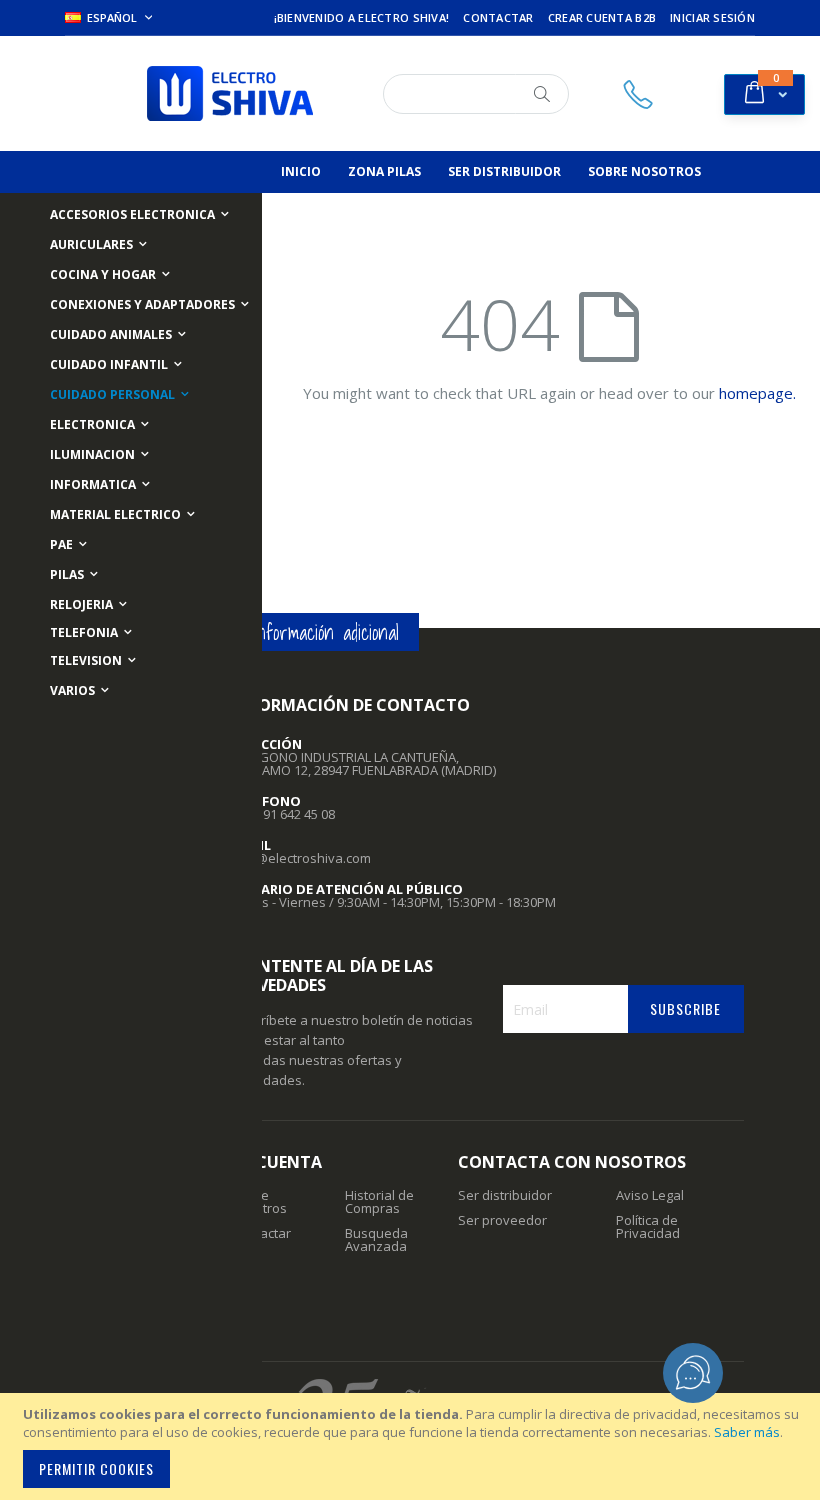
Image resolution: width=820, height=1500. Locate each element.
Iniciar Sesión (712, 17)
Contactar (498, 17)
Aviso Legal (650, 1195)
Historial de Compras (379, 1201)
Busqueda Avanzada (376, 1239)
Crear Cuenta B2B (602, 17)
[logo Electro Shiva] (230, 93)
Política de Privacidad (648, 1226)
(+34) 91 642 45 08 (283, 814)
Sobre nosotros (259, 1201)
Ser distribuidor (505, 1195)
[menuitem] (301, 172)
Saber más (747, 1432)
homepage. (757, 393)
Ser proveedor (502, 1220)
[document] (413, 1446)
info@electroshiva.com (301, 858)
